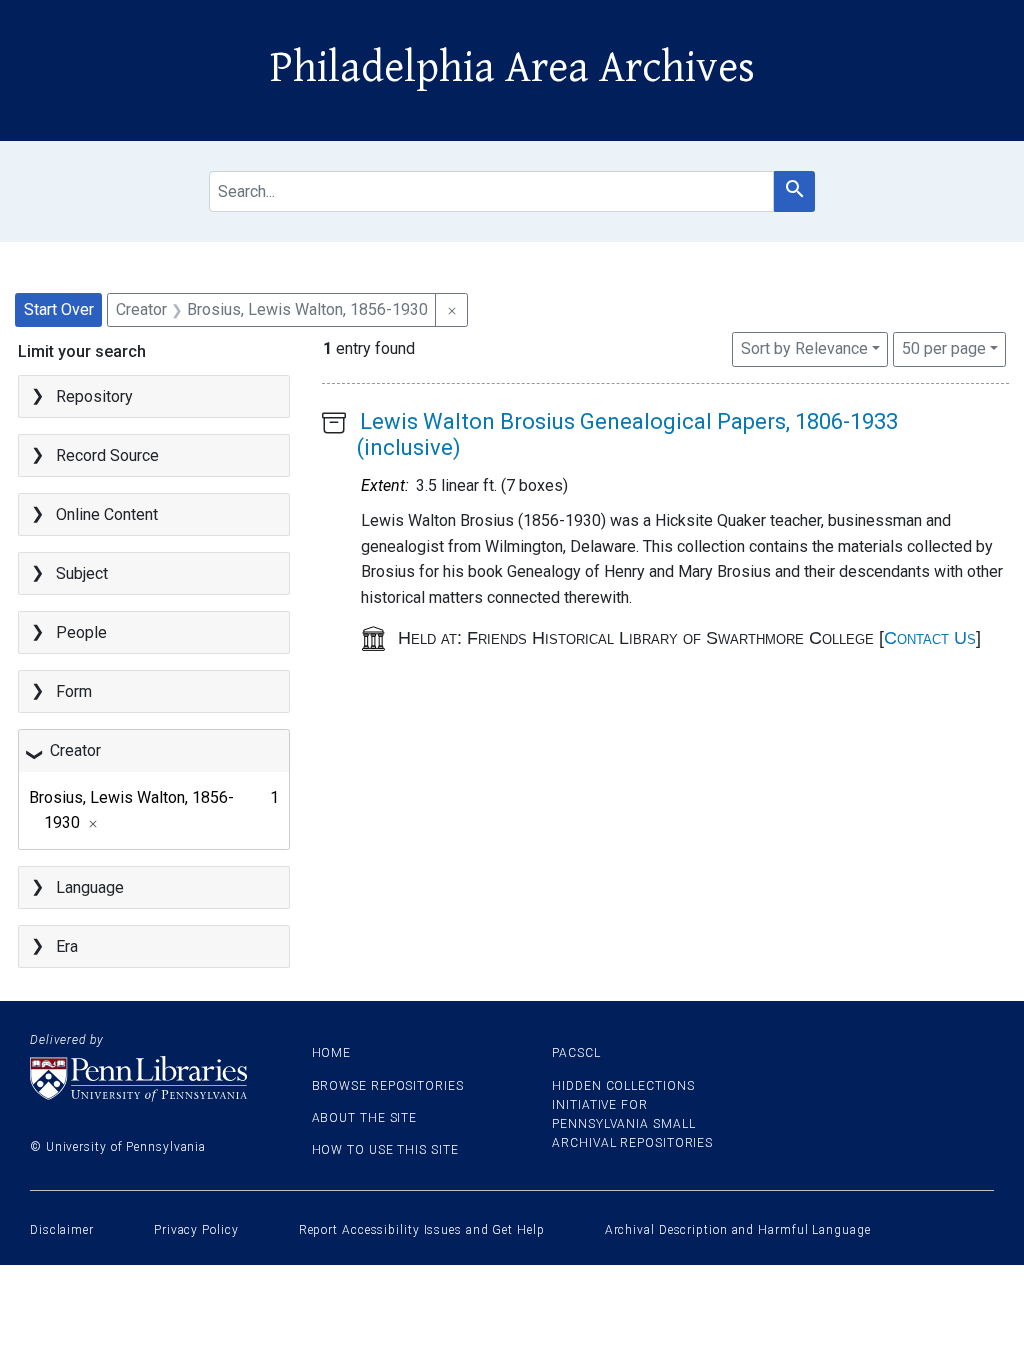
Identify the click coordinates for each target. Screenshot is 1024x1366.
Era (67, 946)
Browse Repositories (388, 1086)
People (81, 632)
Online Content (107, 514)
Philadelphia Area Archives (512, 68)
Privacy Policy (196, 1230)
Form (74, 691)
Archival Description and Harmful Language (738, 1230)
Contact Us (930, 638)
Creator (75, 750)
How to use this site (385, 1150)
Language (90, 887)
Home (332, 1053)
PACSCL (576, 1053)
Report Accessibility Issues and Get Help (422, 1230)
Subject (82, 573)
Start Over (59, 309)
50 (944, 348)
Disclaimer (62, 1230)
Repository (94, 396)
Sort (804, 348)
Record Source (107, 455)
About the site (365, 1118)
